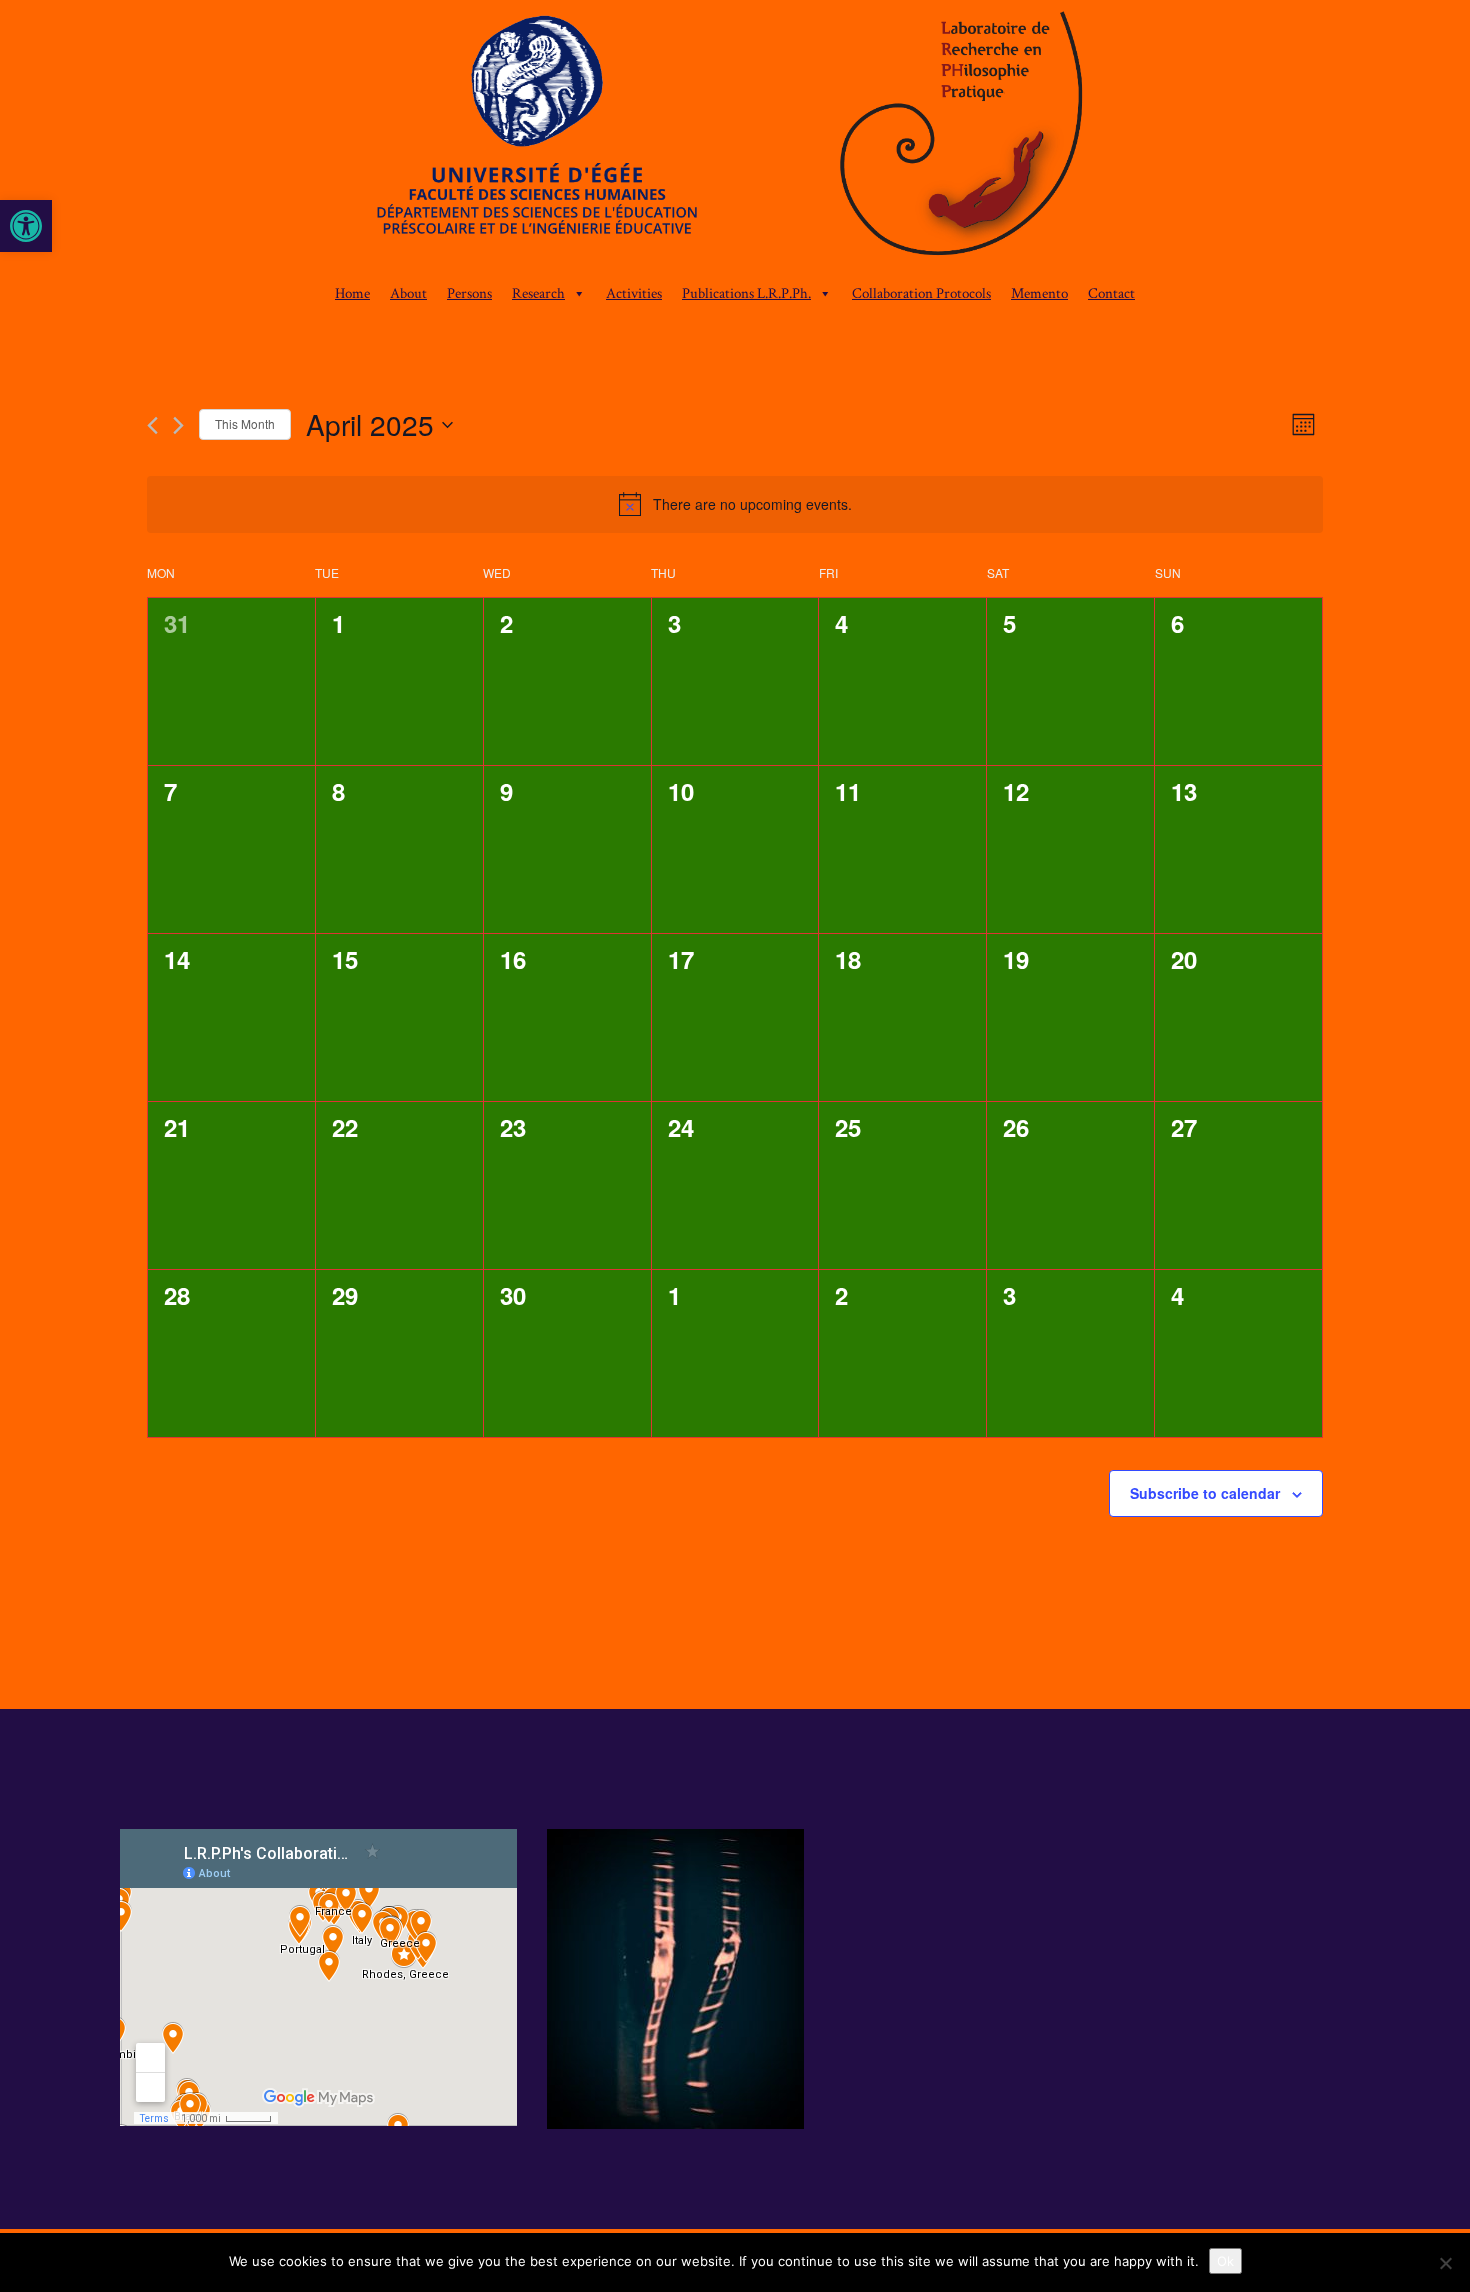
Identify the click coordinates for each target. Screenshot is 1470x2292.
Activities (634, 293)
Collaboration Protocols (921, 293)
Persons (469, 293)
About (408, 293)
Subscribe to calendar (1205, 1493)
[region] (735, 138)
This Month (245, 423)
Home (352, 293)
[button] (26, 226)
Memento (1039, 293)
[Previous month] (152, 425)
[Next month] (178, 425)
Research (538, 293)
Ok (1225, 2261)
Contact (1111, 293)
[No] (1445, 2263)
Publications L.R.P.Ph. (746, 293)
